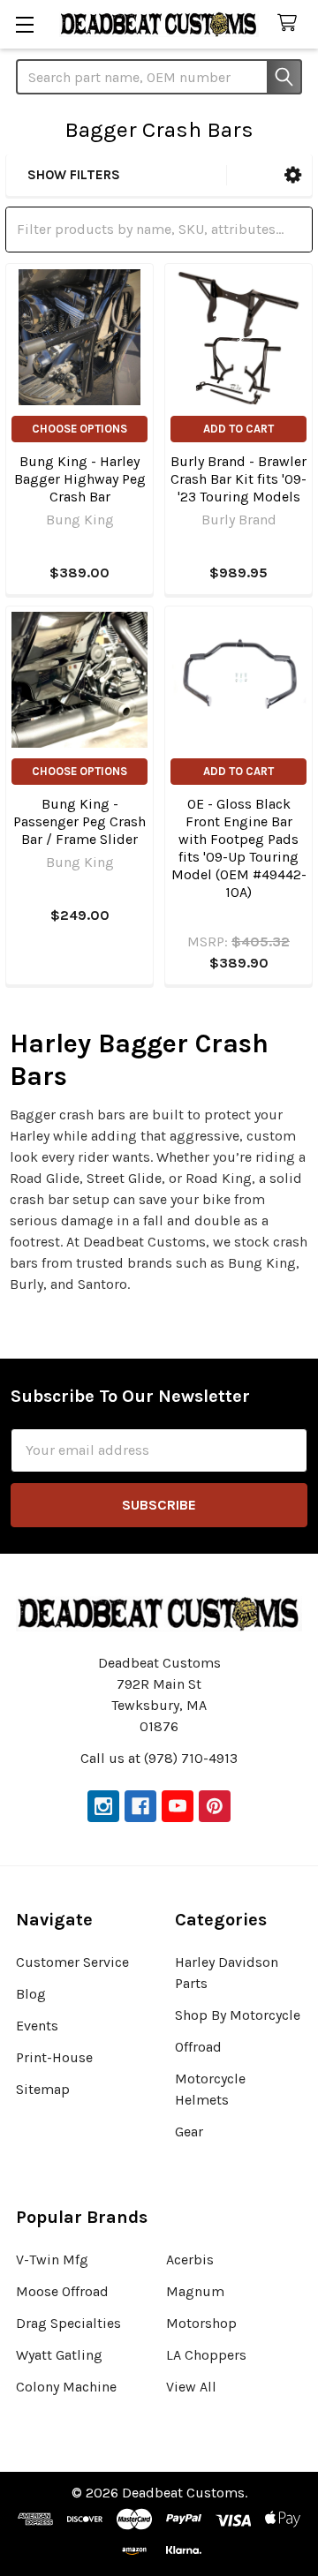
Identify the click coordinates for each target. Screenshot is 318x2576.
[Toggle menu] (24, 24)
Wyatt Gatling (59, 2355)
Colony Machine (66, 2387)
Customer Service (72, 1962)
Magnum (195, 2291)
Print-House (54, 2057)
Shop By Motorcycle (238, 2015)
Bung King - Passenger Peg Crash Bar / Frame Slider (79, 821)
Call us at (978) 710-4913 (159, 1758)
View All (191, 2387)
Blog (31, 1994)
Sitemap (43, 2089)
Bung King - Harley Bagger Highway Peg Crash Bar (80, 479)
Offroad (198, 2047)
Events (37, 2026)
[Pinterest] (215, 1806)
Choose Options (79, 429)
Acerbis (190, 2260)
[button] (293, 175)
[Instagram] (103, 1806)
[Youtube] (178, 1806)
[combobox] (159, 77)
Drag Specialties (68, 2323)
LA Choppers (206, 2355)
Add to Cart (238, 429)
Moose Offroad (62, 2291)
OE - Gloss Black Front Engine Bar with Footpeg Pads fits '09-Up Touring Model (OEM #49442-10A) (239, 848)
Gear (189, 2132)
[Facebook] (140, 1806)
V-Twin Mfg (52, 2260)
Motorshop (201, 2323)
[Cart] (291, 23)
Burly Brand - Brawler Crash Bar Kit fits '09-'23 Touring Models (238, 479)
